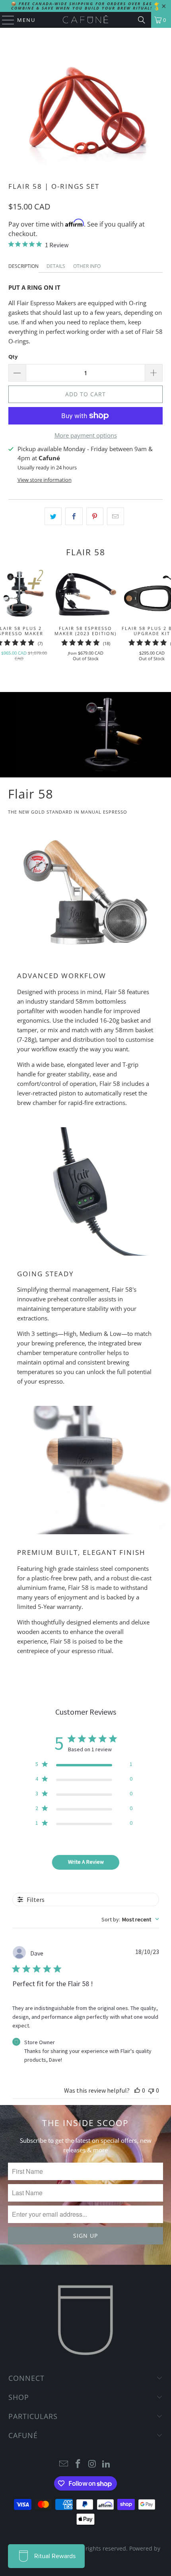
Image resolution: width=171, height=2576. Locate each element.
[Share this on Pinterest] (95, 516)
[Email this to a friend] (116, 516)
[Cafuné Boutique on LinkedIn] (107, 2464)
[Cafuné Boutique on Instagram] (92, 2464)
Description (23, 266)
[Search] (142, 20)
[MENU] (4, 20)
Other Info (87, 266)
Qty (13, 357)
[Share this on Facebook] (74, 516)
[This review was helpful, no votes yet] (137, 2090)
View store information (45, 480)
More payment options (86, 435)
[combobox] (130, 1919)
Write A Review (86, 1862)
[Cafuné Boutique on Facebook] (78, 2464)
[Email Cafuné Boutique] (64, 2464)
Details (56, 266)
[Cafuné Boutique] (86, 20)
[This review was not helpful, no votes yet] (151, 2090)
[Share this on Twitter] (53, 516)
